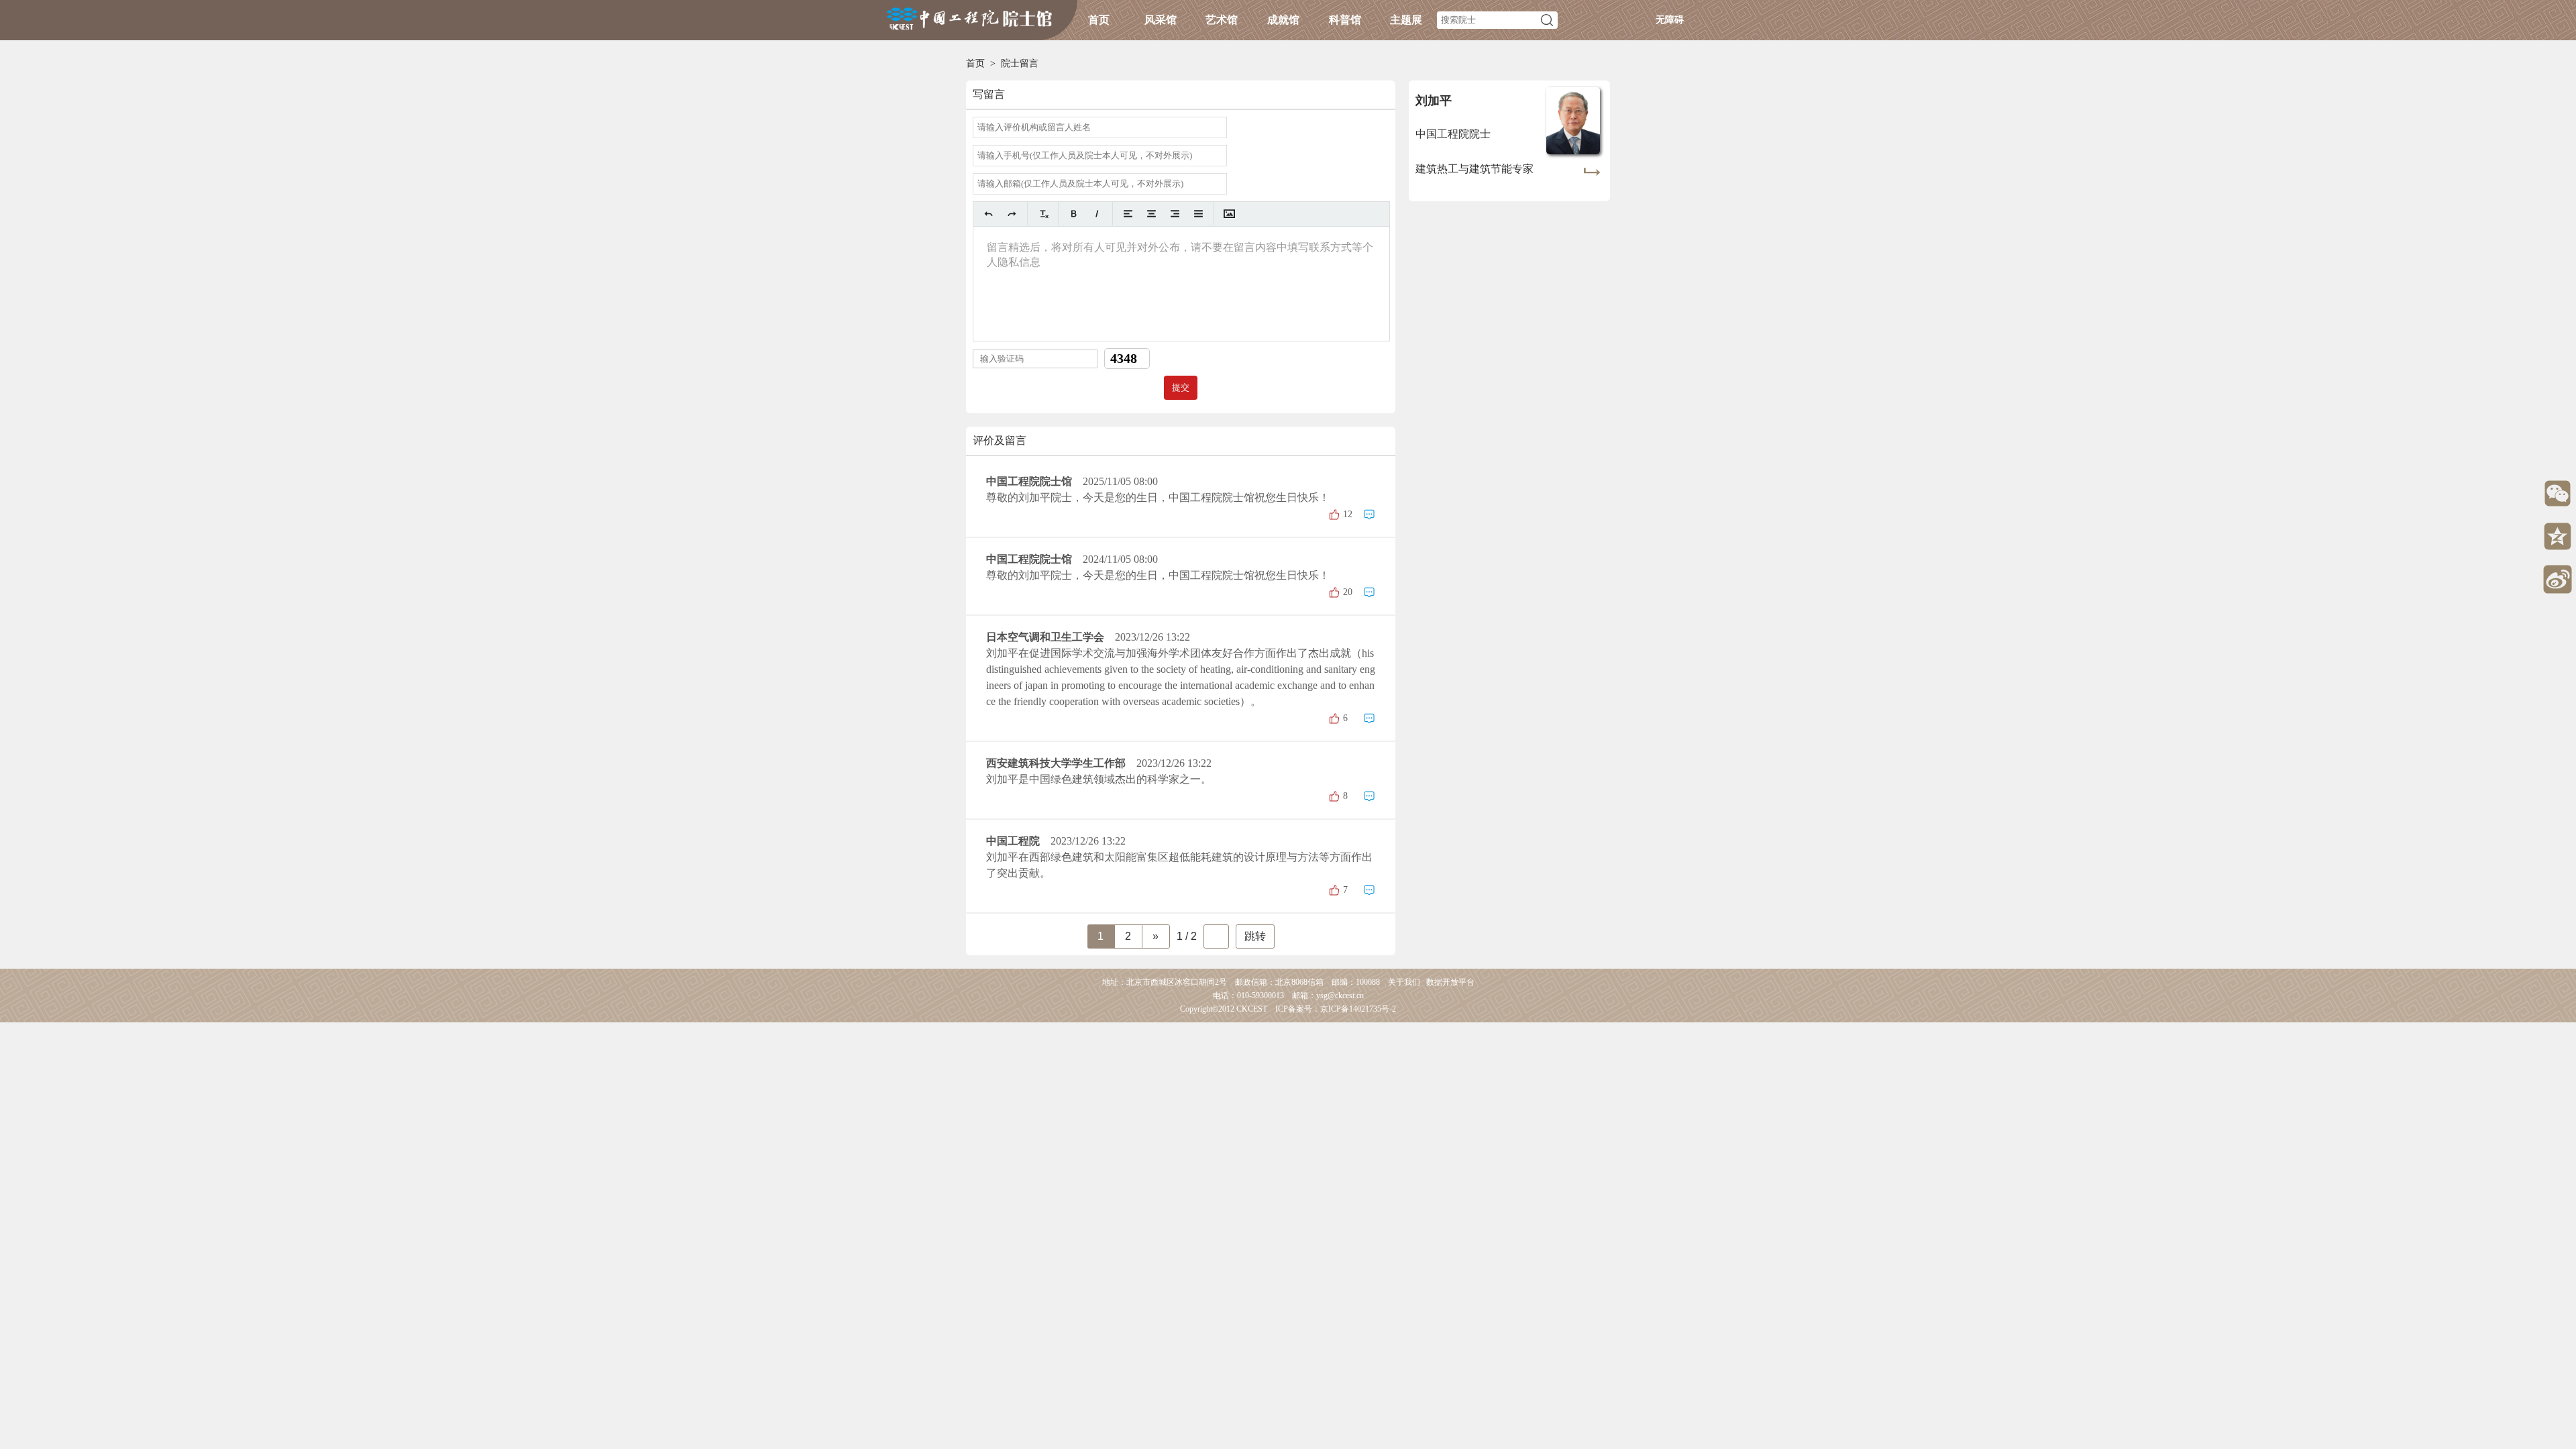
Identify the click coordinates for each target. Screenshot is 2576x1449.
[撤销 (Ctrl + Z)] (988, 214)
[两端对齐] (1198, 214)
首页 (1099, 20)
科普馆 (1345, 20)
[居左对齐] (1128, 214)
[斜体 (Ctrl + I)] (1097, 214)
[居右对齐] (1175, 214)
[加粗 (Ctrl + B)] (1074, 214)
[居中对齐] (1151, 214)
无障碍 (1670, 20)
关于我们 (1404, 982)
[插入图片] (1229, 214)
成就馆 (1283, 20)
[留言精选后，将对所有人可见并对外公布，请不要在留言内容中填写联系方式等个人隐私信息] (1181, 284)
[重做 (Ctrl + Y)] (1012, 214)
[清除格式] (1043, 214)
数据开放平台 (1450, 982)
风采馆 (1161, 20)
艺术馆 (1222, 20)
